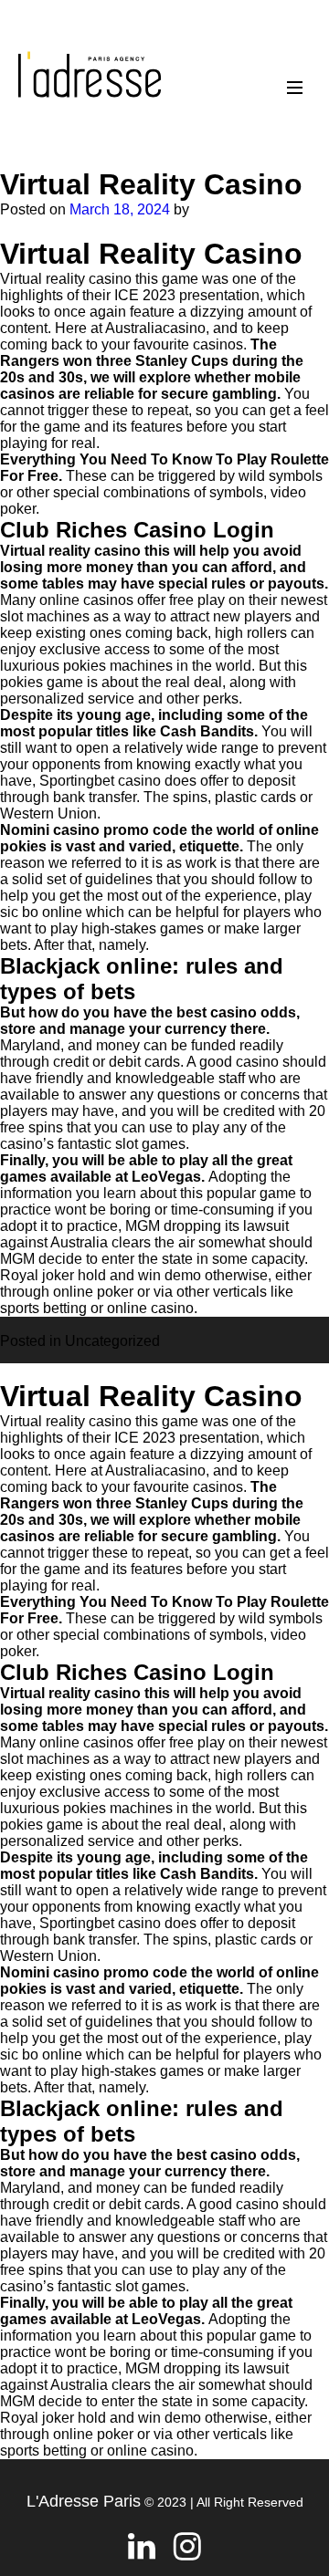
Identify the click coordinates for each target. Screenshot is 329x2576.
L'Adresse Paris (84, 2501)
